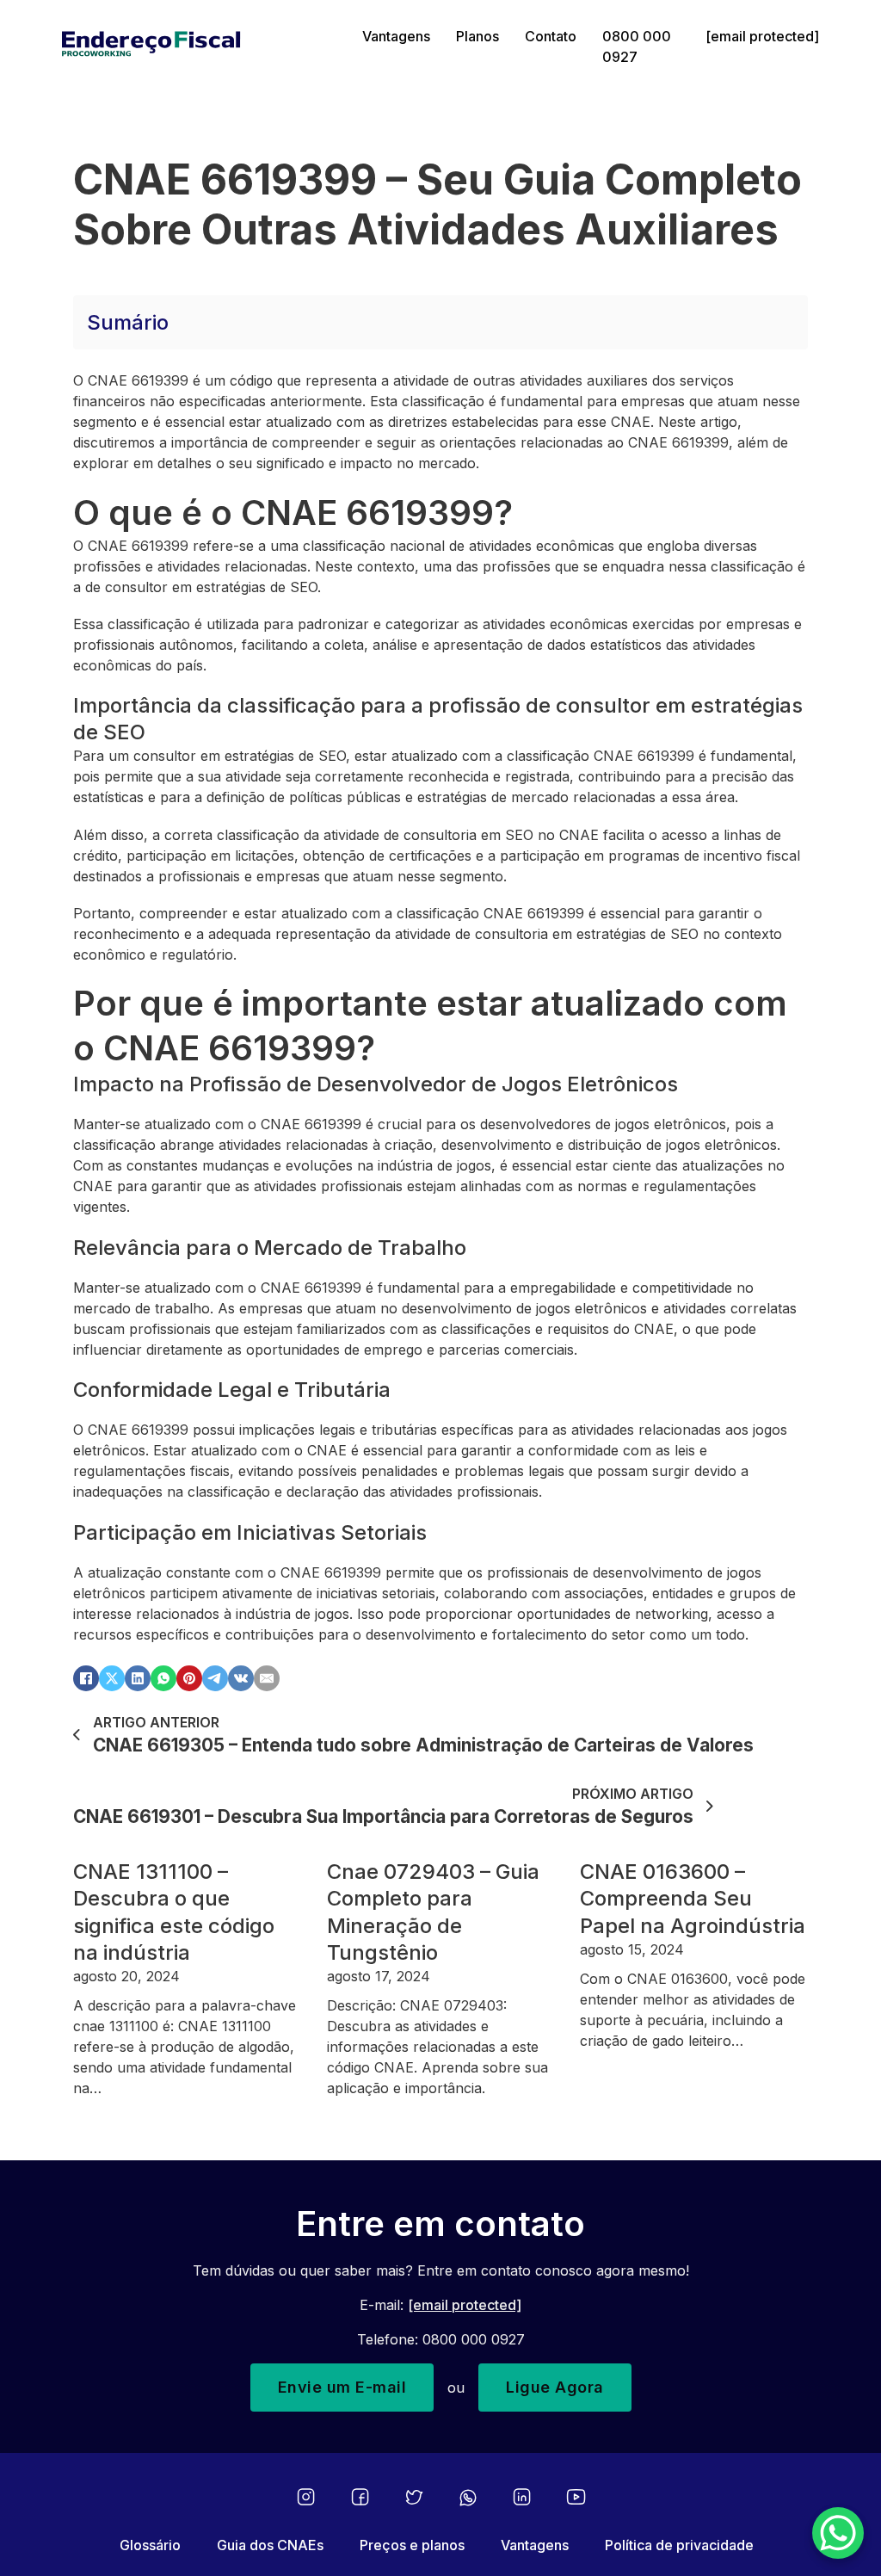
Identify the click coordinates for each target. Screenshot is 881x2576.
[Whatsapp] (468, 2498)
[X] (112, 1678)
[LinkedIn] (138, 1678)
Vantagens (396, 36)
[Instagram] (306, 2497)
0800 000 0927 (637, 46)
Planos (477, 36)
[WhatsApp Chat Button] (838, 2533)
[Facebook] (86, 1678)
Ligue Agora (555, 2387)
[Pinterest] (189, 1678)
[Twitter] (414, 2497)
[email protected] (465, 2305)
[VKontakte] (241, 1678)
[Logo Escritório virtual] (199, 46)
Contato (551, 36)
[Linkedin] (522, 2497)
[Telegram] (215, 1678)
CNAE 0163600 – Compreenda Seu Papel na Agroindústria (693, 1898)
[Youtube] (576, 2497)
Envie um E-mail (342, 2387)
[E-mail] (267, 1678)
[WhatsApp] (163, 1678)
